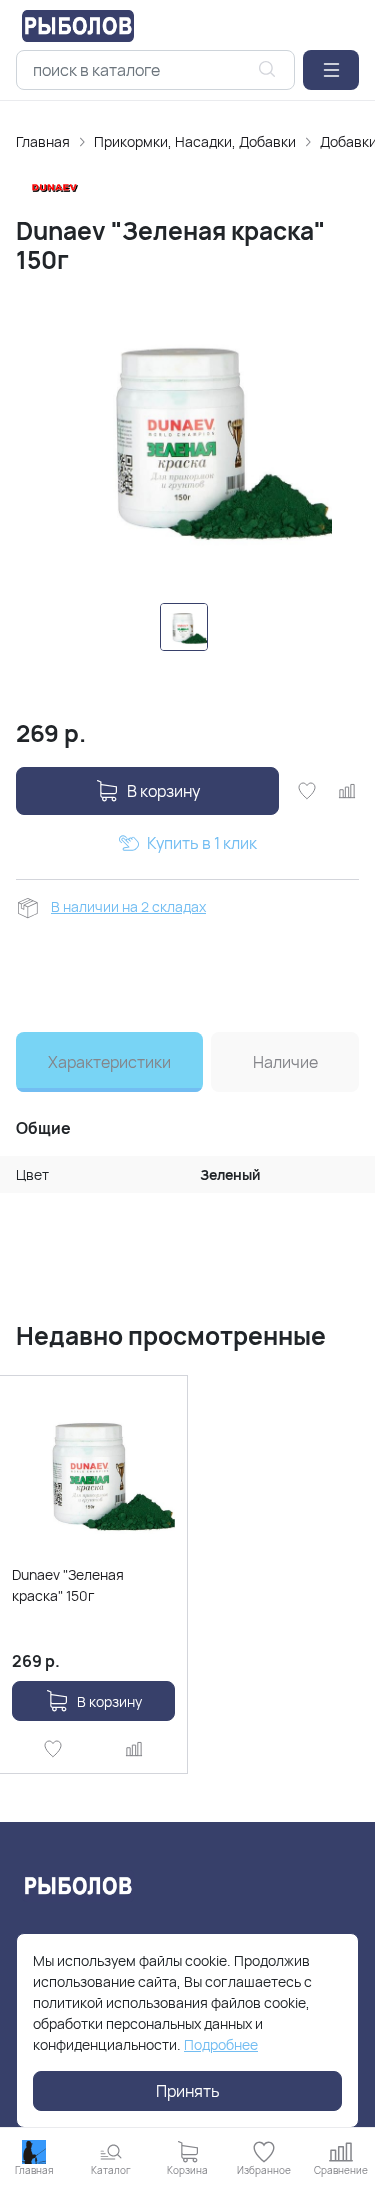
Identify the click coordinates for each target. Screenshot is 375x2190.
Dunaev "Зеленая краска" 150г (68, 1585)
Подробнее (221, 2044)
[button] (331, 70)
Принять (188, 2091)
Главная (43, 141)
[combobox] (155, 70)
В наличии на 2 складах (128, 906)
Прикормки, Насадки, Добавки (195, 141)
